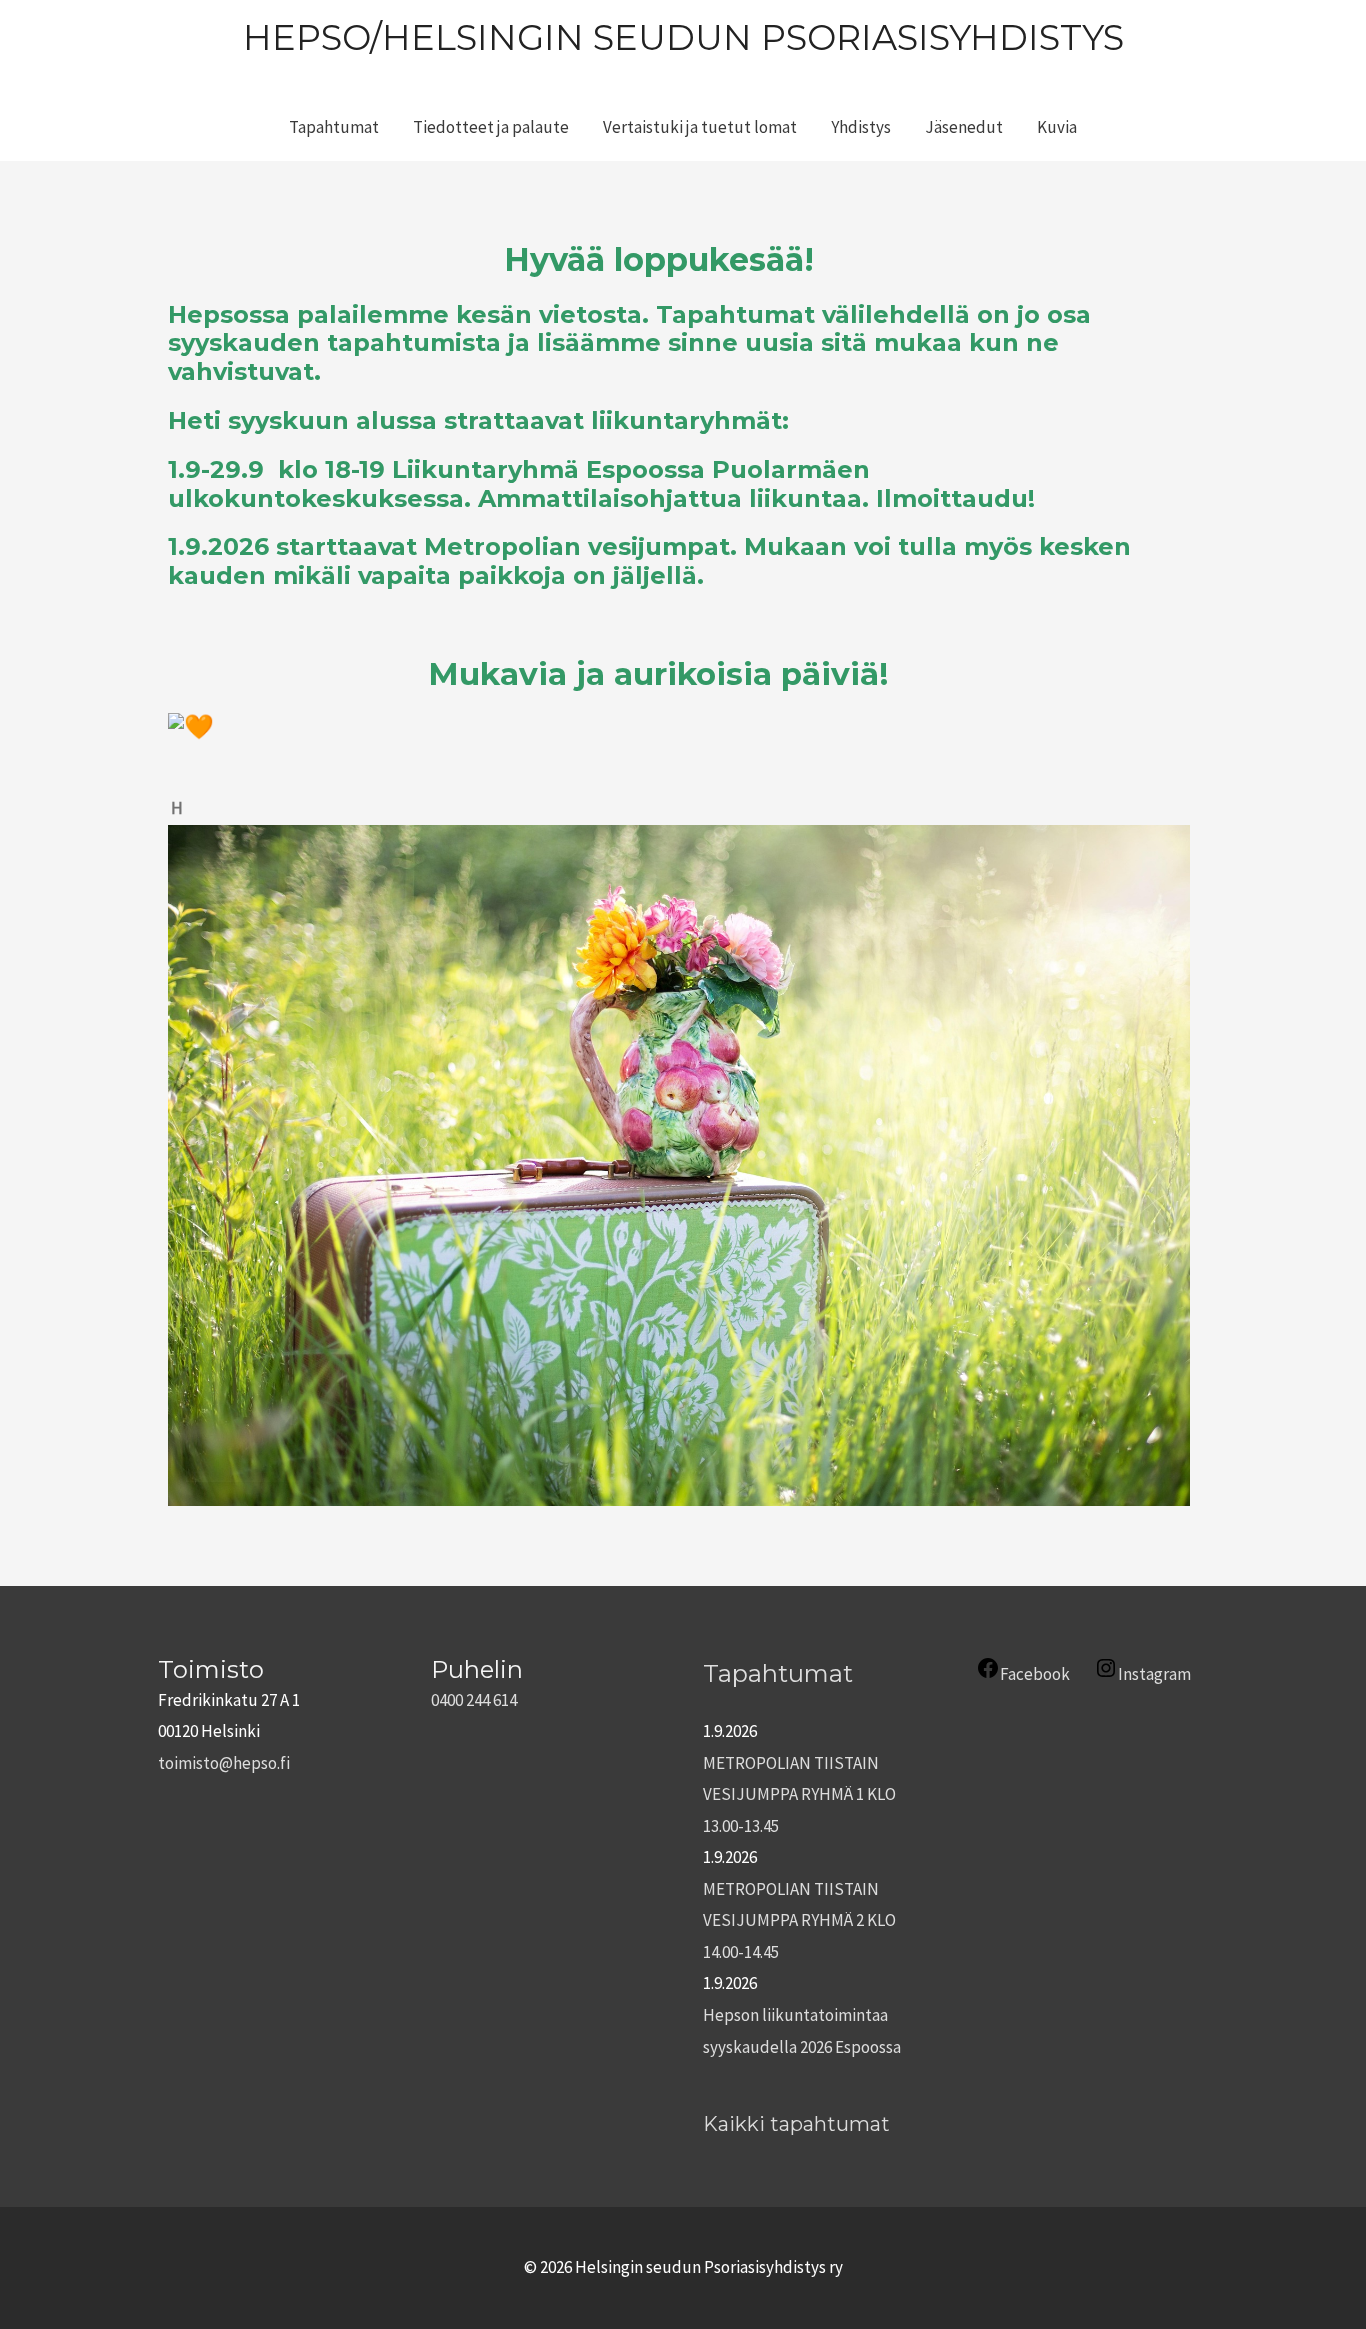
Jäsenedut (964, 127)
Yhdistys (861, 127)
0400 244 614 (474, 1700)
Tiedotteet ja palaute (491, 127)
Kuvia (1057, 127)
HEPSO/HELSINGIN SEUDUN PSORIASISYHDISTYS (683, 37)
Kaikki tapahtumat (796, 2124)
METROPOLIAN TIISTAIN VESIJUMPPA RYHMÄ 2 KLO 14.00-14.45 (799, 1920)
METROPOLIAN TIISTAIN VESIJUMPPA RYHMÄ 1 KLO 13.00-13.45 (799, 1794)
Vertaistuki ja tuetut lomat (700, 127)
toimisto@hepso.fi (224, 1763)
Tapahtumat (334, 127)
